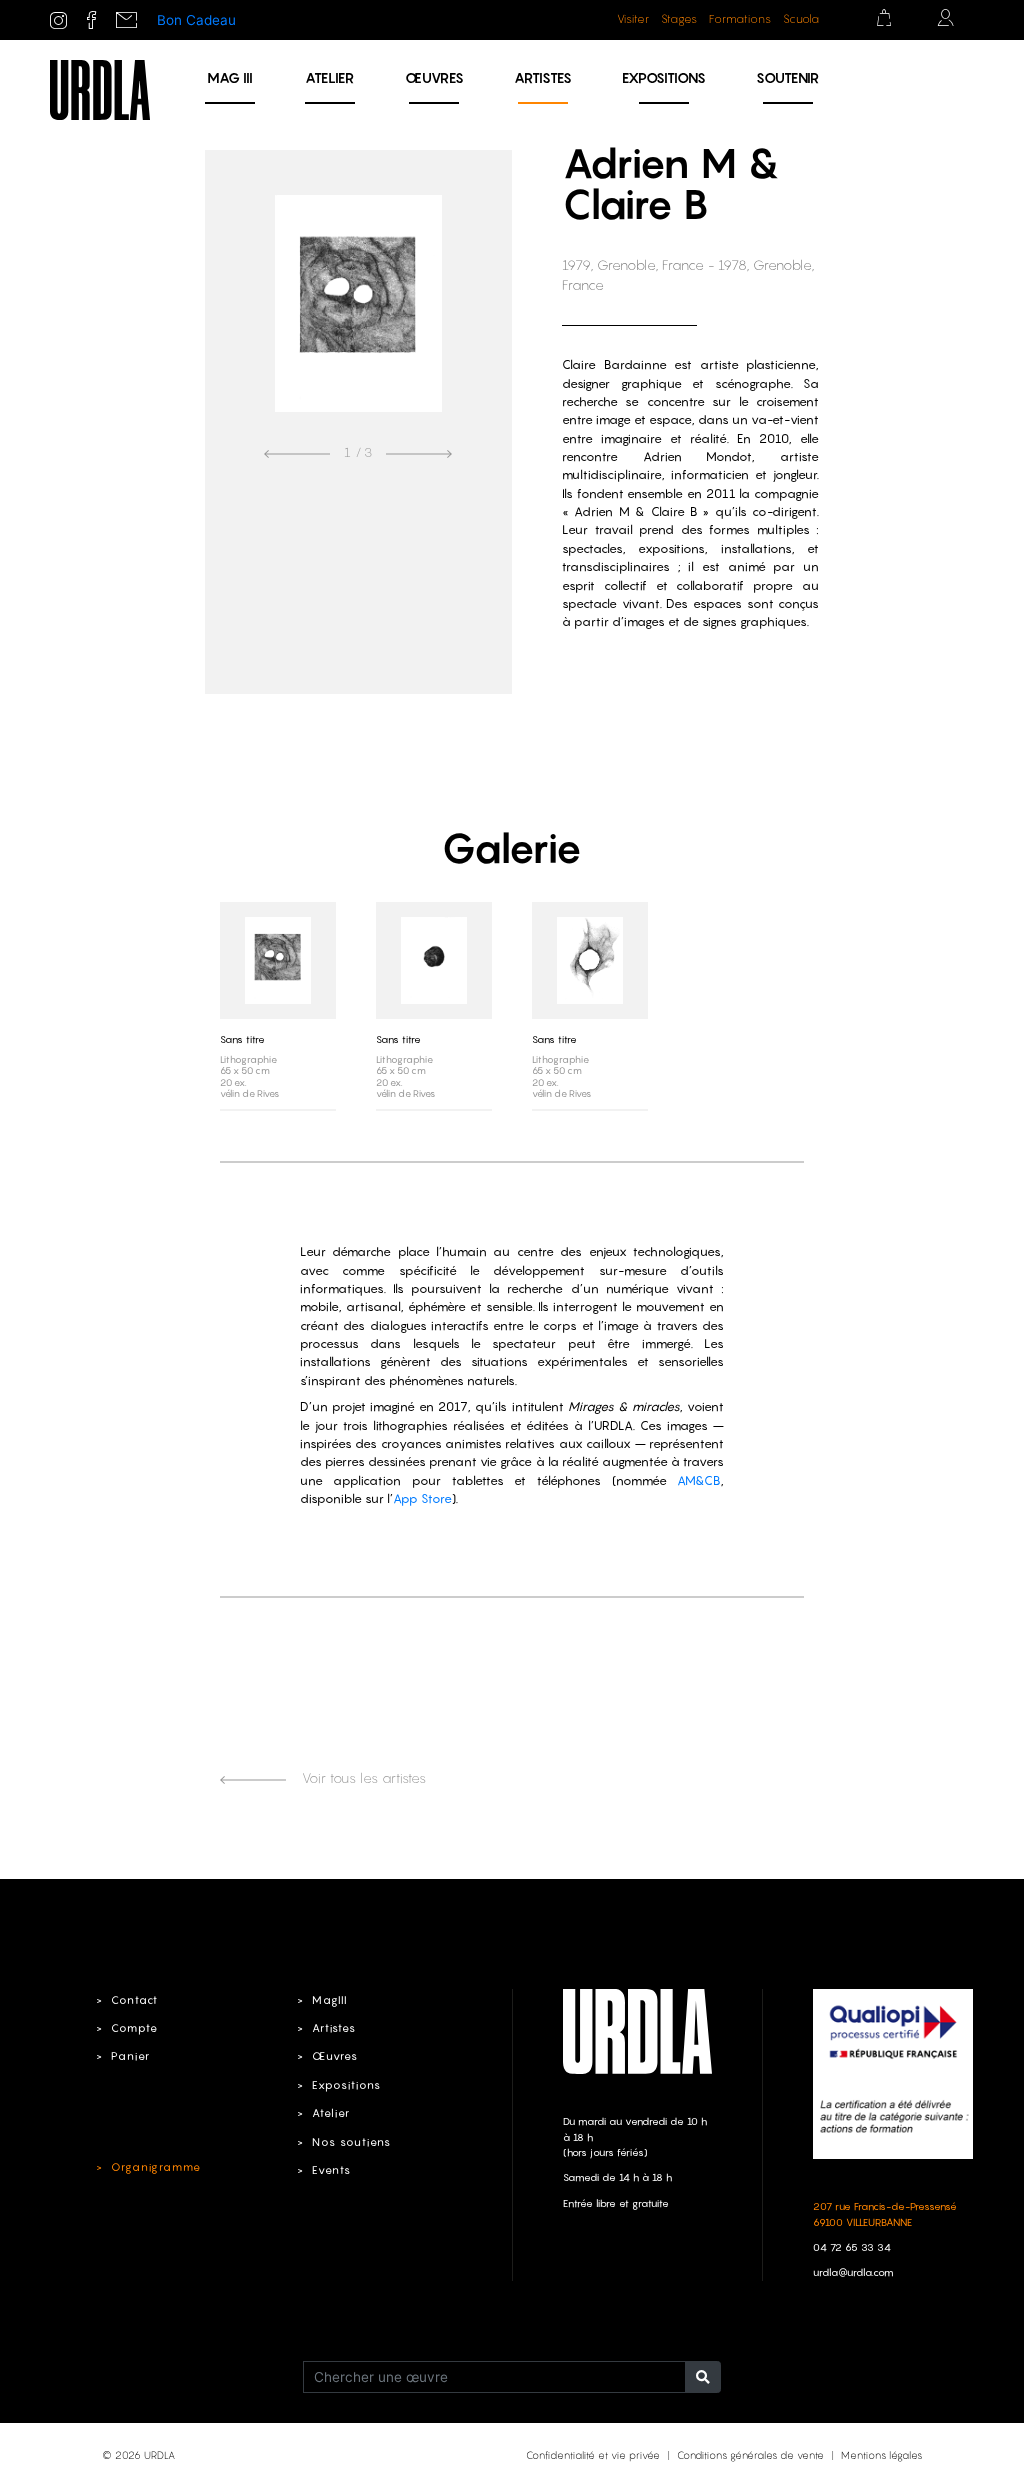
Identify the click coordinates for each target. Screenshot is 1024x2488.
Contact (134, 2000)
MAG (230, 77)
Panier (130, 2056)
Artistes (543, 77)
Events (331, 2170)
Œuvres (434, 77)
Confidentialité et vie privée (593, 2455)
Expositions (664, 77)
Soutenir (787, 77)
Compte (134, 2028)
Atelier (329, 77)
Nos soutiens (351, 2142)
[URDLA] (100, 89)
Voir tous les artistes (362, 1778)
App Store (422, 1498)
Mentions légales (881, 2455)
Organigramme (156, 2167)
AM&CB (699, 1480)
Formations (740, 19)
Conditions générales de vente (750, 2455)
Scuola (801, 19)
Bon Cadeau (196, 20)
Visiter (633, 19)
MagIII (329, 2000)
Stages (679, 19)
